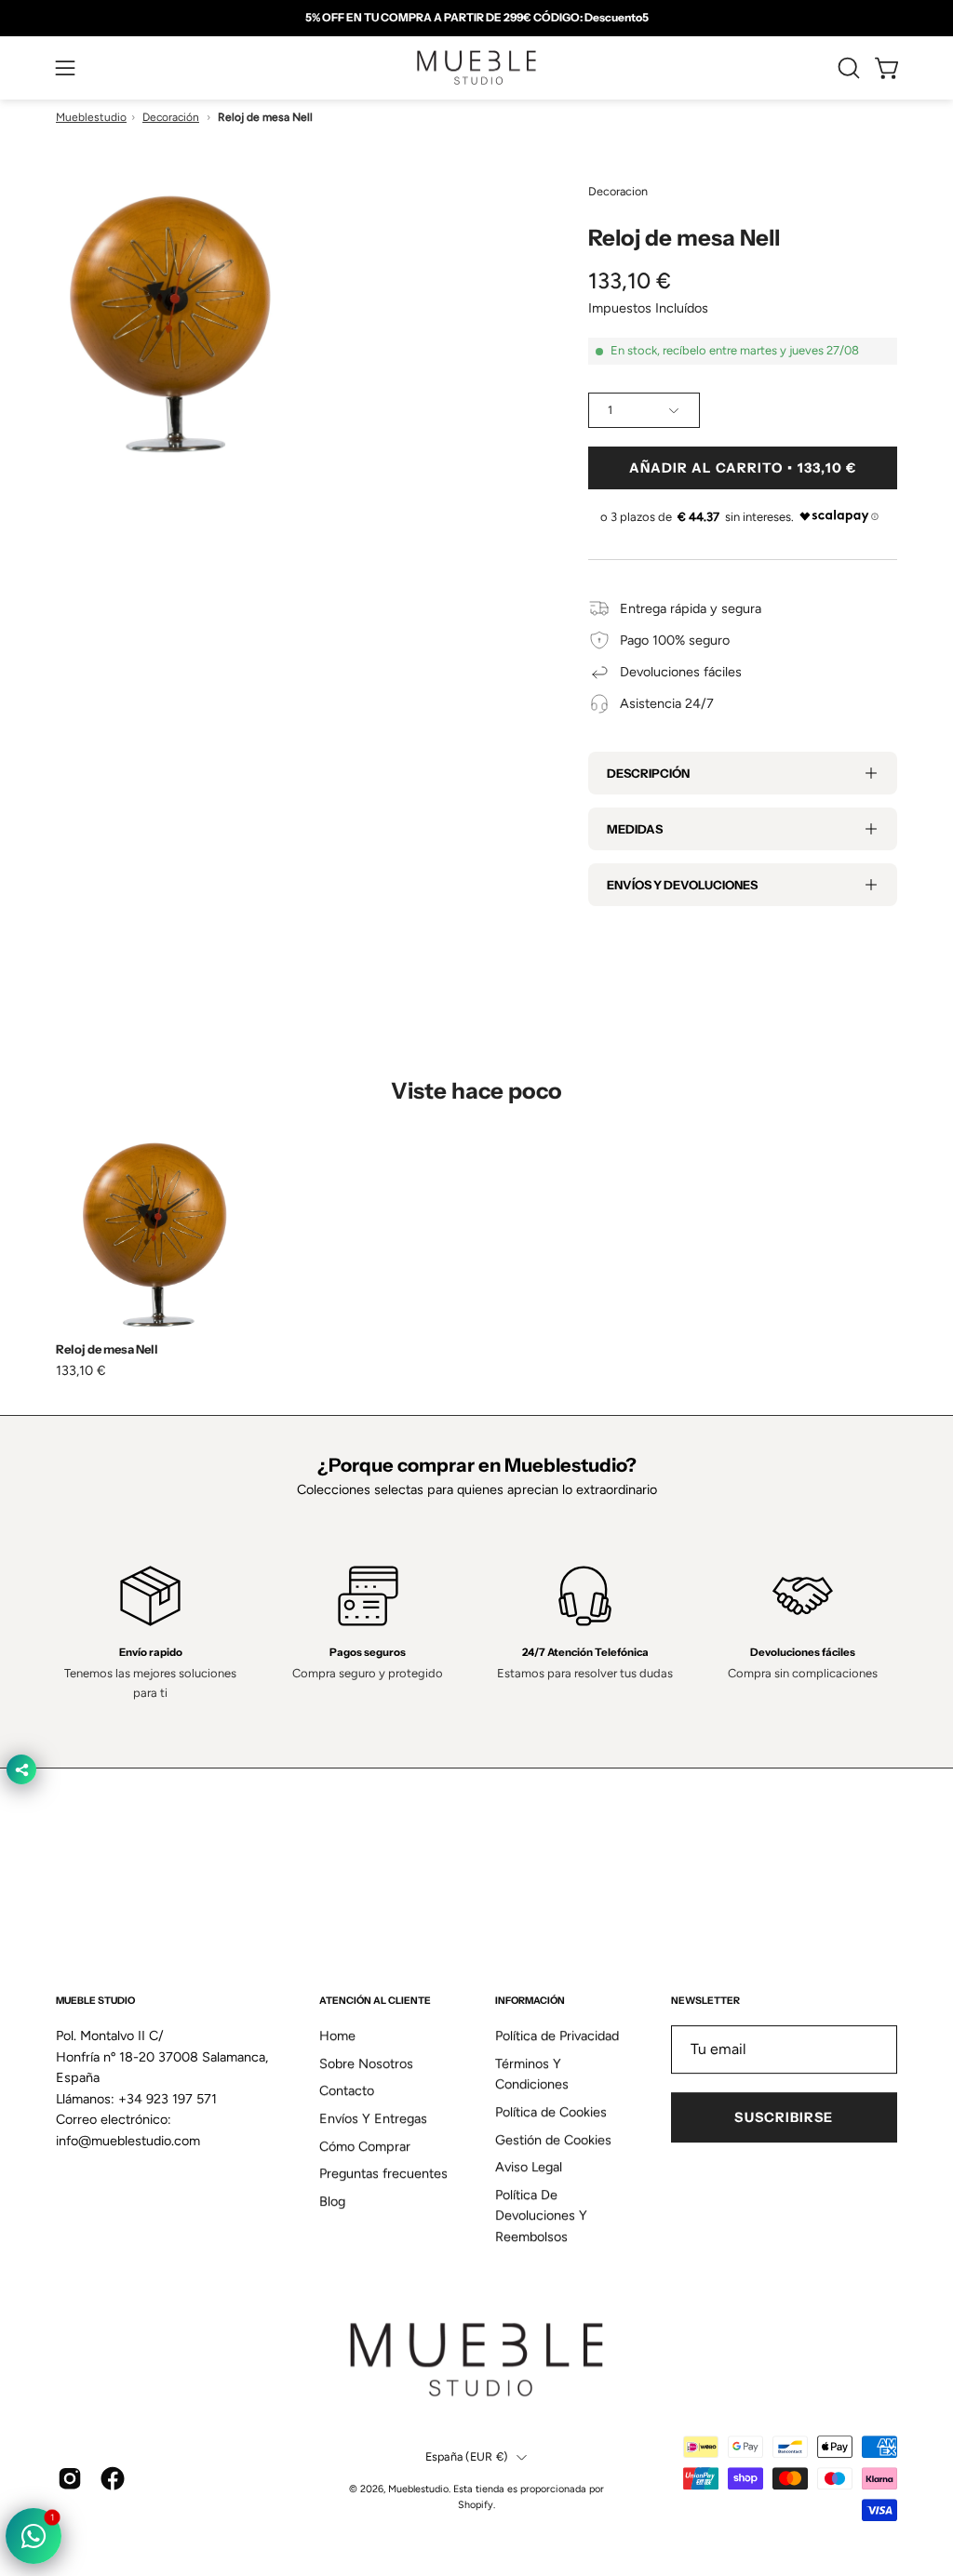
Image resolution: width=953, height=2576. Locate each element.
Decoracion (618, 191)
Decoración (171, 117)
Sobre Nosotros (366, 2063)
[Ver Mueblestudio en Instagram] (70, 2478)
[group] (476, 18)
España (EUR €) (467, 2457)
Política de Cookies (551, 2112)
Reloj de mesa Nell (107, 1349)
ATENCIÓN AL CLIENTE (375, 2001)
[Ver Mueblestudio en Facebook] (113, 2478)
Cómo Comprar (365, 2146)
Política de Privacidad (557, 2035)
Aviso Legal (529, 2168)
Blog (332, 2201)
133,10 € (81, 1370)
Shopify (476, 2505)
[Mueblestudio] (476, 68)
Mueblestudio (91, 117)
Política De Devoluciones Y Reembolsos (541, 2216)
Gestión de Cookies (553, 2140)
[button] (847, 68)
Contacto (347, 2091)
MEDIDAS (635, 829)
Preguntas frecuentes (383, 2174)
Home (337, 2035)
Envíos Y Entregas (373, 2118)
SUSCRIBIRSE (784, 2117)
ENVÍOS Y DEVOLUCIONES (682, 885)
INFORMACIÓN (530, 2001)
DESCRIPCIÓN (648, 773)
